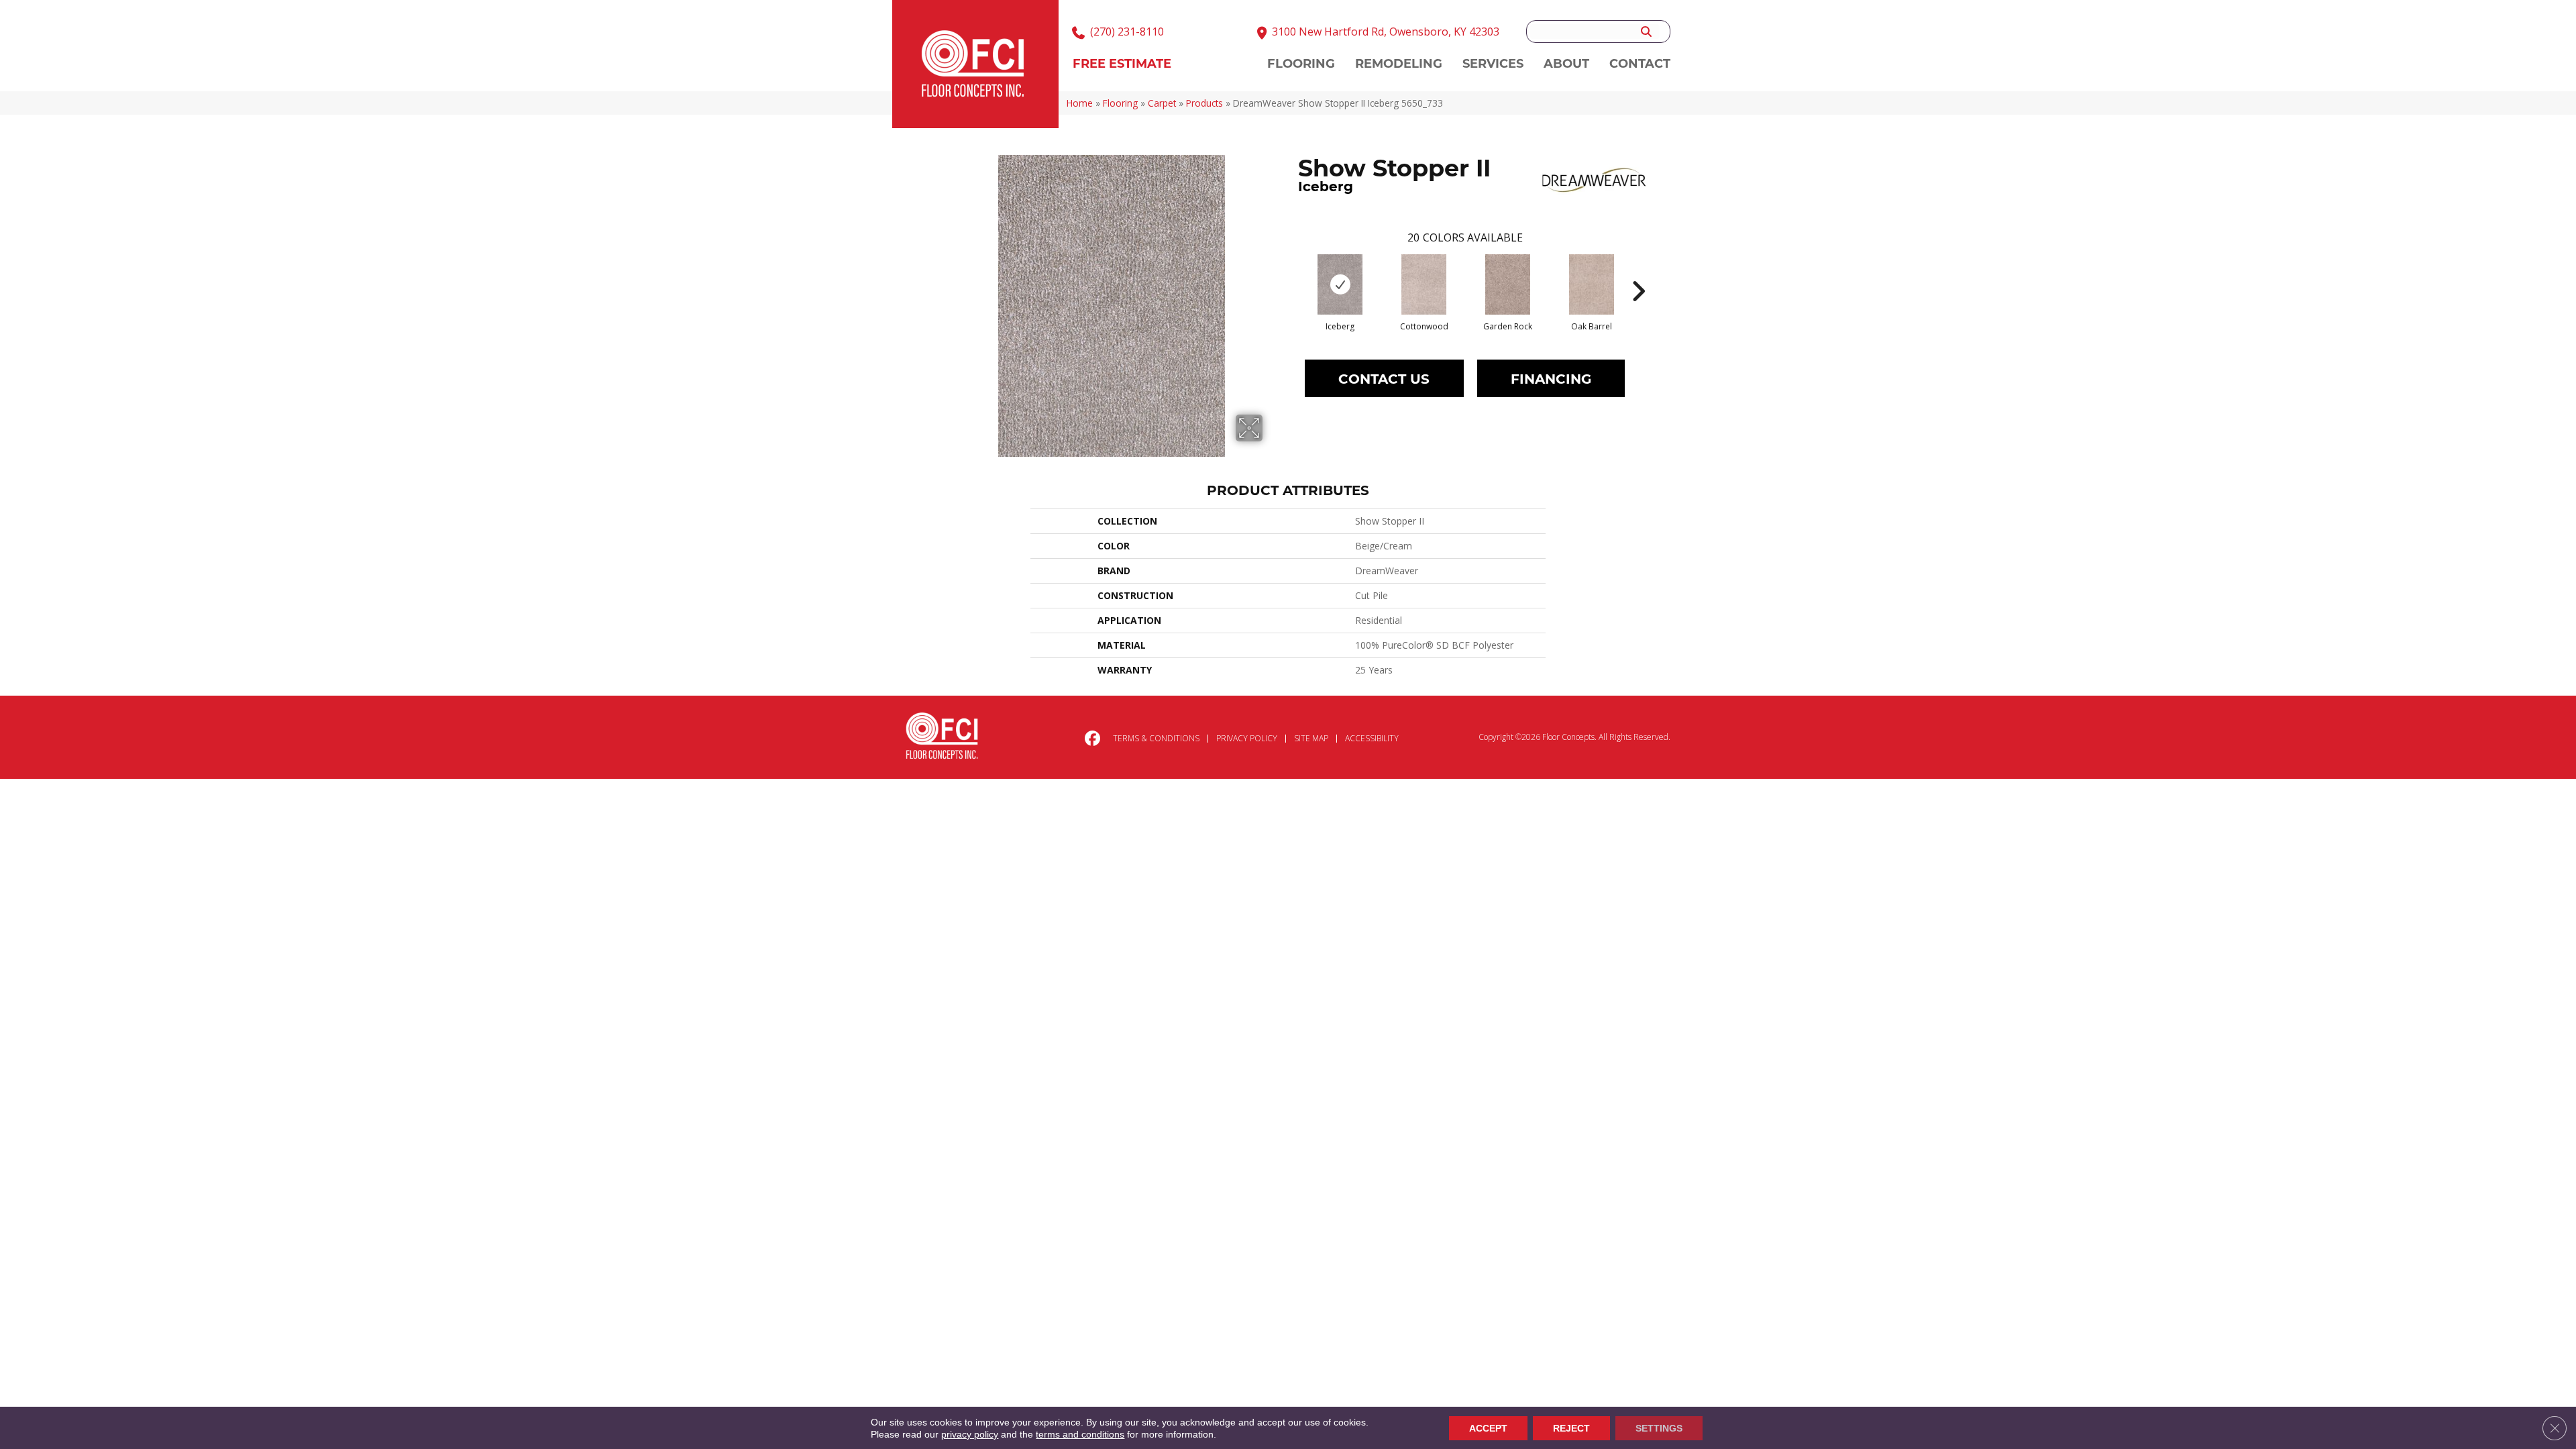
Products (1204, 103)
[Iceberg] (1340, 284)
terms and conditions (1080, 1434)
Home (1080, 103)
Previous (1291, 271)
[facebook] (1090, 739)
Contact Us (1384, 378)
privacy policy (970, 1434)
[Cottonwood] (1424, 284)
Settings (1659, 1428)
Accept (1488, 1428)
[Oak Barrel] (1592, 284)
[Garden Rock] (1508, 284)
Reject (1571, 1428)
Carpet (1162, 103)
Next (1638, 271)
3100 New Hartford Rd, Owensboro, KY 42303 (1386, 32)
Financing (1551, 378)
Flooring (1120, 103)
